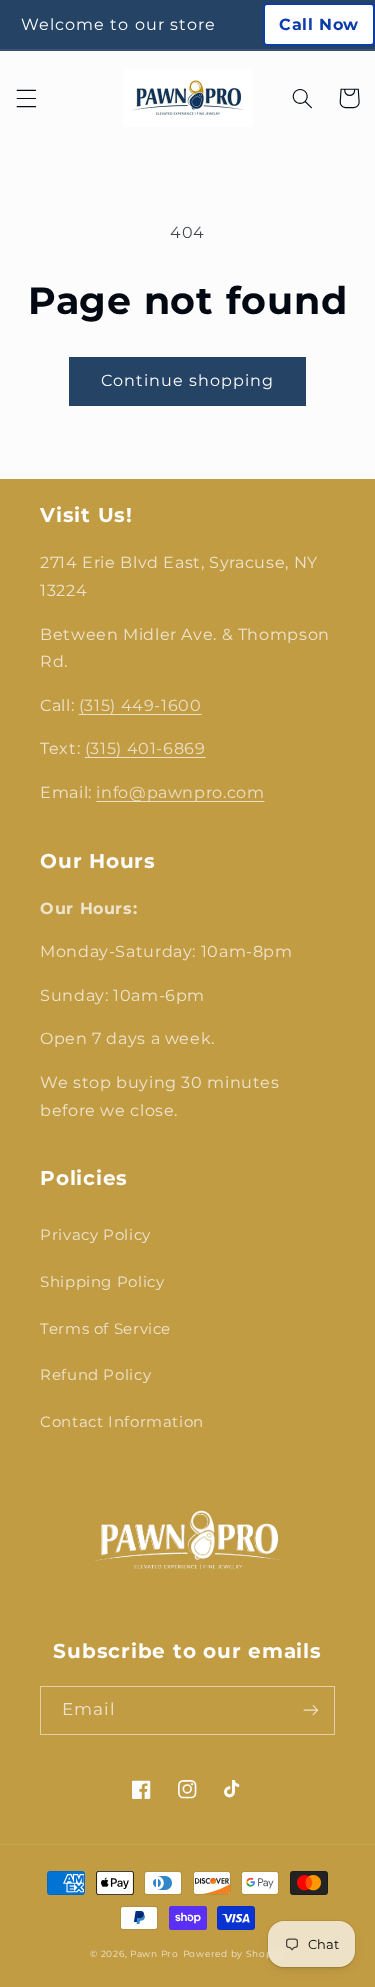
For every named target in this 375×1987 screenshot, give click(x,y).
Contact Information (122, 1422)
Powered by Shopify (234, 1954)
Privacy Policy (95, 1235)
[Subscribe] (311, 1710)
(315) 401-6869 (145, 748)
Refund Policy (95, 1375)
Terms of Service (105, 1329)
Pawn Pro (154, 1954)
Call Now (319, 24)
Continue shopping (188, 380)
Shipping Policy (102, 1282)
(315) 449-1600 (140, 705)
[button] (26, 98)
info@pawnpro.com (180, 792)
